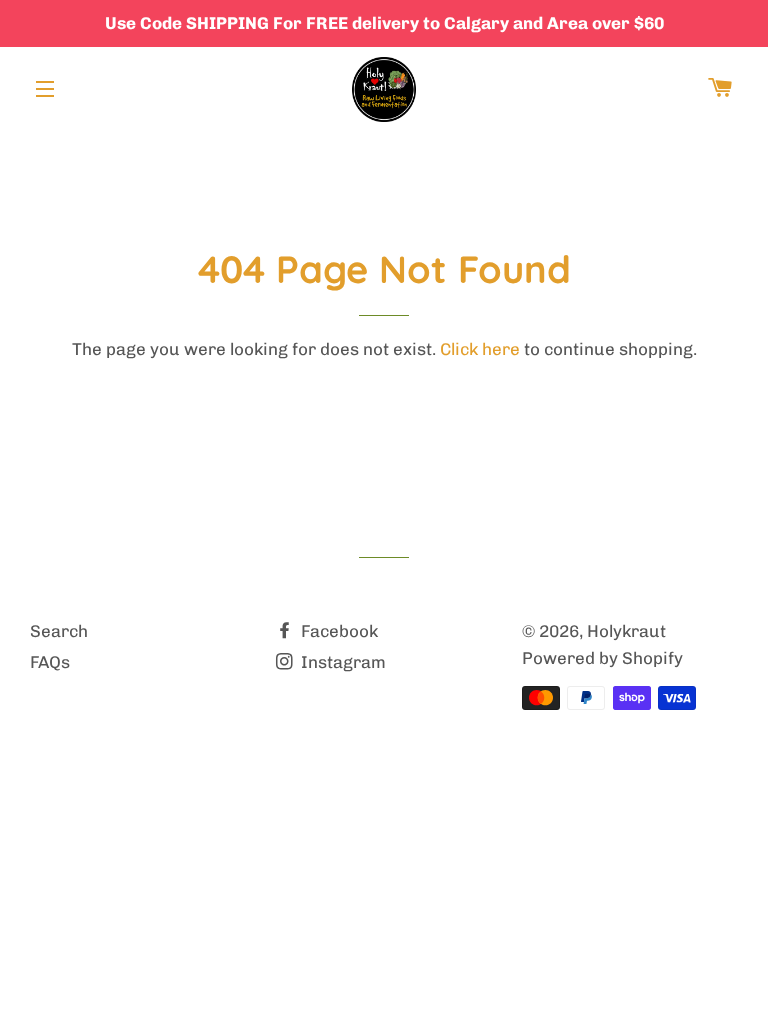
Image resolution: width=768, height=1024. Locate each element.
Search (59, 631)
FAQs (50, 662)
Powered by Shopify (602, 658)
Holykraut (626, 631)
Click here (480, 349)
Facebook (337, 631)
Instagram (341, 662)
